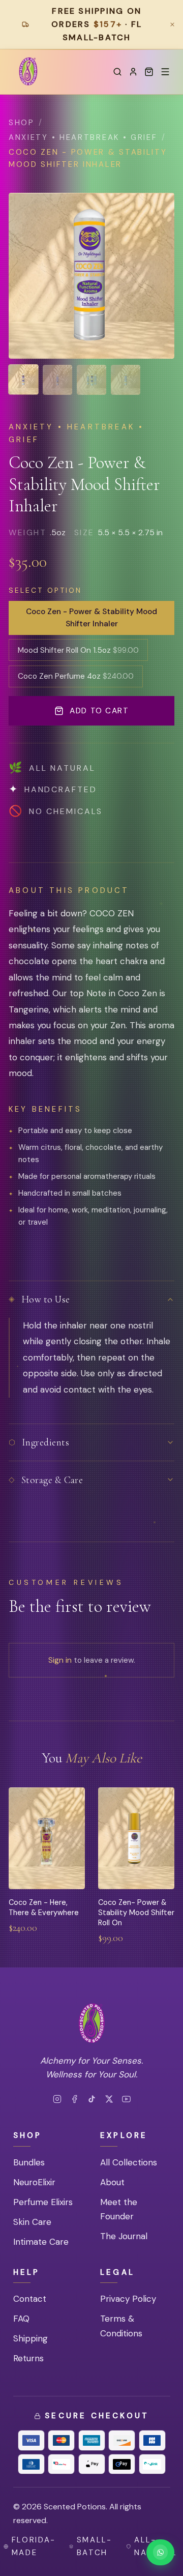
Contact (30, 2299)
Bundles (29, 2162)
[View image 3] (91, 380)
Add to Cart (99, 711)
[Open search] (117, 72)
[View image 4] (126, 380)
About (112, 2182)
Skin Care (32, 2222)
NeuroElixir (34, 2182)
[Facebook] (74, 2099)
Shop (22, 123)
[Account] (133, 72)
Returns (28, 2358)
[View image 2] (57, 380)
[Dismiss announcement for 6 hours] (172, 24)
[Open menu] (165, 72)
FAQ (21, 2319)
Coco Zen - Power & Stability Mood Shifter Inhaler (91, 618)
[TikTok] (92, 2099)
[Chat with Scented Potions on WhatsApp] (160, 2552)
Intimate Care (41, 2242)
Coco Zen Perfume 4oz (76, 676)
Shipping (30, 2338)
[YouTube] (126, 2099)
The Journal (124, 2236)
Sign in (60, 1660)
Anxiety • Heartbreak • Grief (83, 137)
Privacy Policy (128, 2299)
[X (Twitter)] (109, 2099)
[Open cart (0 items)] (149, 72)
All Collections (129, 2162)
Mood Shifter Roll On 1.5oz (78, 650)
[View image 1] (23, 380)
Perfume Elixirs (43, 2202)
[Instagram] (57, 2099)
